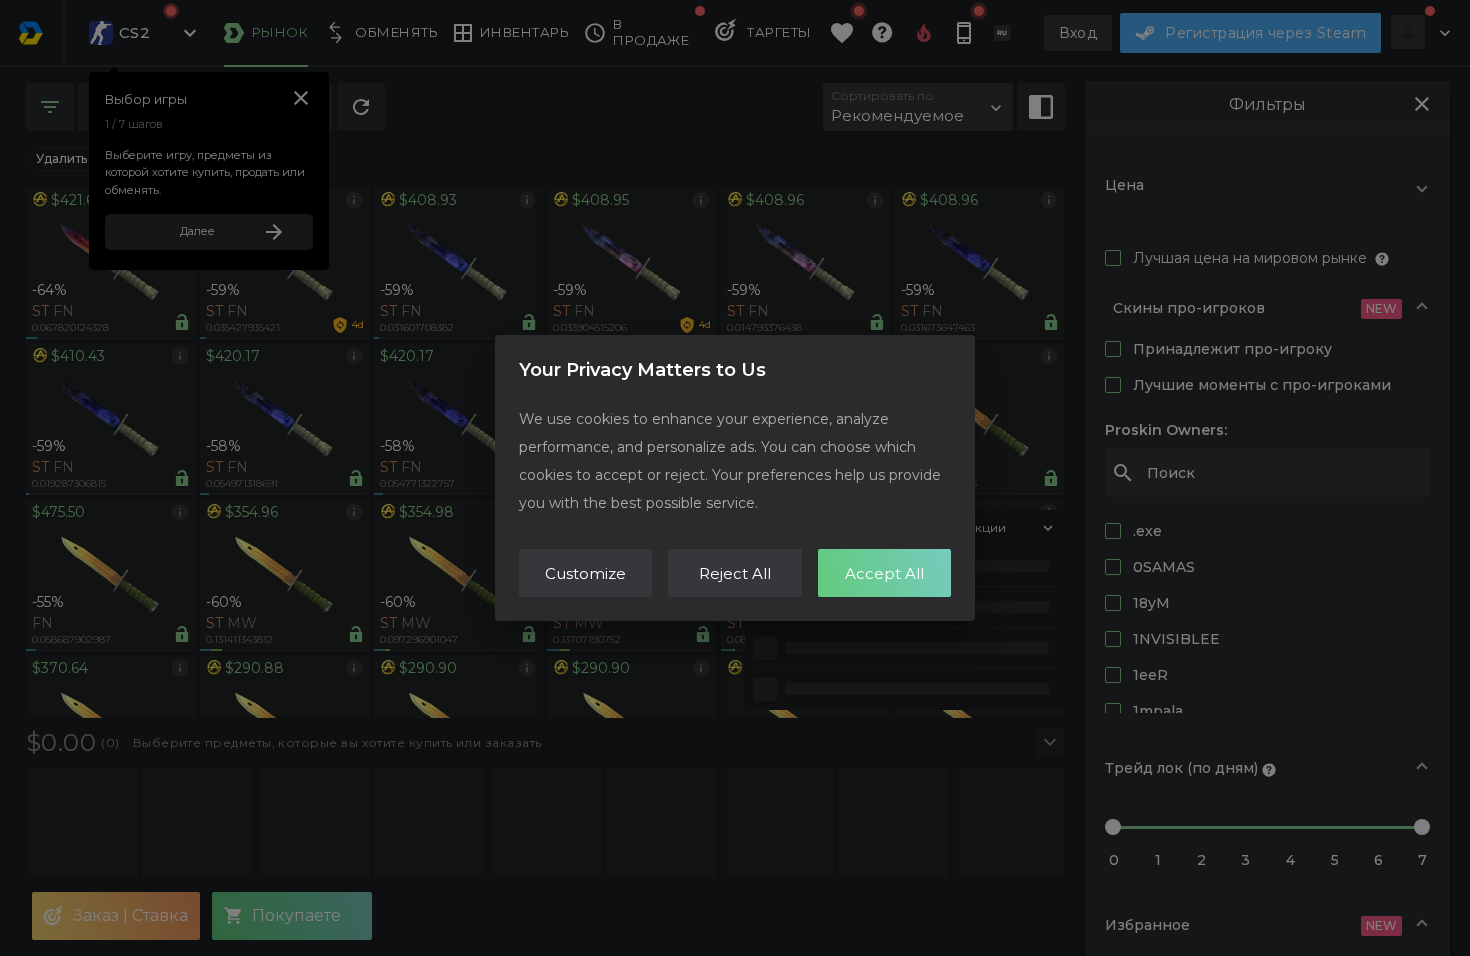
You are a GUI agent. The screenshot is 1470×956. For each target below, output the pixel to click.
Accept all (884, 573)
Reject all (735, 573)
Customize (585, 573)
